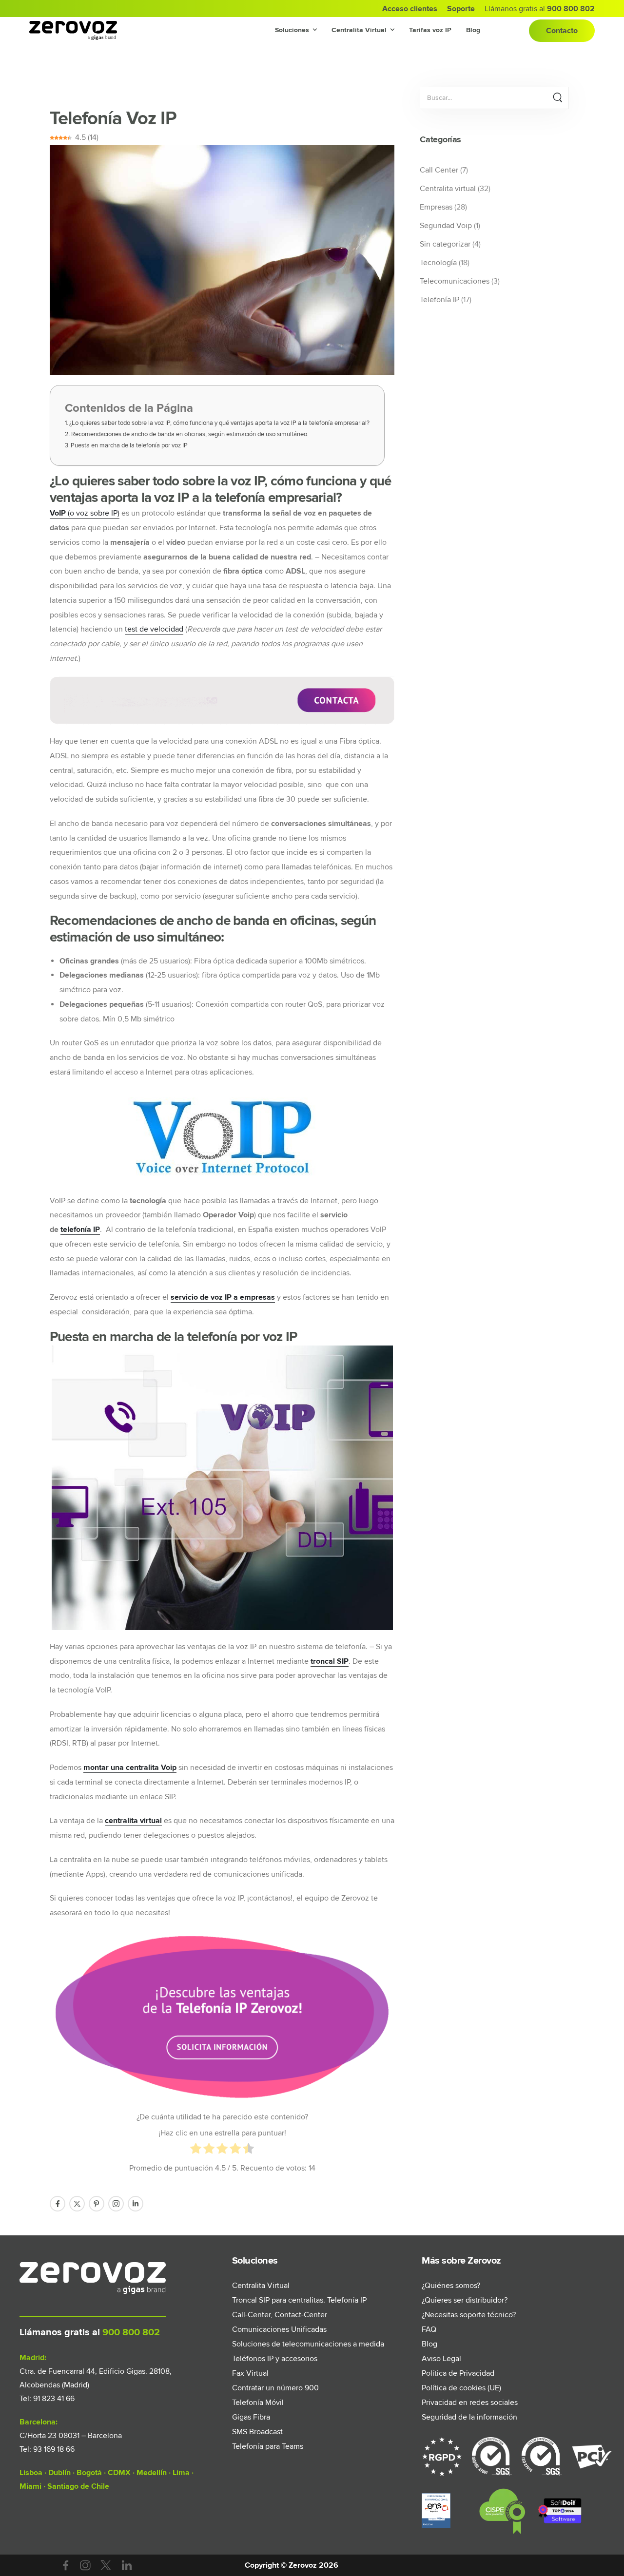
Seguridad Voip (446, 226)
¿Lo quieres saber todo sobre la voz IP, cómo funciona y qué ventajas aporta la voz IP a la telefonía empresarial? (219, 423)
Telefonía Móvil (258, 2403)
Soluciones (292, 30)
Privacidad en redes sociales (470, 2403)
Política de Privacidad (458, 2373)
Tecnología (438, 263)
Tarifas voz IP (430, 30)
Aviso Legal (441, 2359)
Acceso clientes (410, 9)
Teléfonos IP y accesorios (275, 2359)
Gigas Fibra (251, 2417)
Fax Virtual (250, 2373)
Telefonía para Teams (268, 2446)
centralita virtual (133, 1821)
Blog (473, 30)
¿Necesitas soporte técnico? (469, 2315)
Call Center (439, 170)
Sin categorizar (445, 244)
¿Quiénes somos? (451, 2286)
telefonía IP (80, 1230)
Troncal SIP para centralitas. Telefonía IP (299, 2300)
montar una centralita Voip (130, 1768)
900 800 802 (130, 2332)
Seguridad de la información (469, 2417)
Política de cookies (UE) (461, 2388)
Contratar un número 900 (275, 2388)
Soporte (461, 9)
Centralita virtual (448, 189)
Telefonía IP (439, 300)
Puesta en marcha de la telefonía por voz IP (129, 445)
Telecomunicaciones (455, 281)
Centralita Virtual (359, 30)
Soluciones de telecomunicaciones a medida (305, 2344)
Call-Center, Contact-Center (280, 2315)
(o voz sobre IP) (85, 513)
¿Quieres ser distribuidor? (465, 2300)
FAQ (429, 2329)
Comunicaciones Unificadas (279, 2329)
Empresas (436, 207)
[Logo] (73, 31)
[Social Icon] (58, 2204)
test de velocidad (154, 629)
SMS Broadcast (257, 2432)
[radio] (196, 2151)
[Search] (557, 98)
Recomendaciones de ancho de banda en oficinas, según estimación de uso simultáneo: (190, 434)
